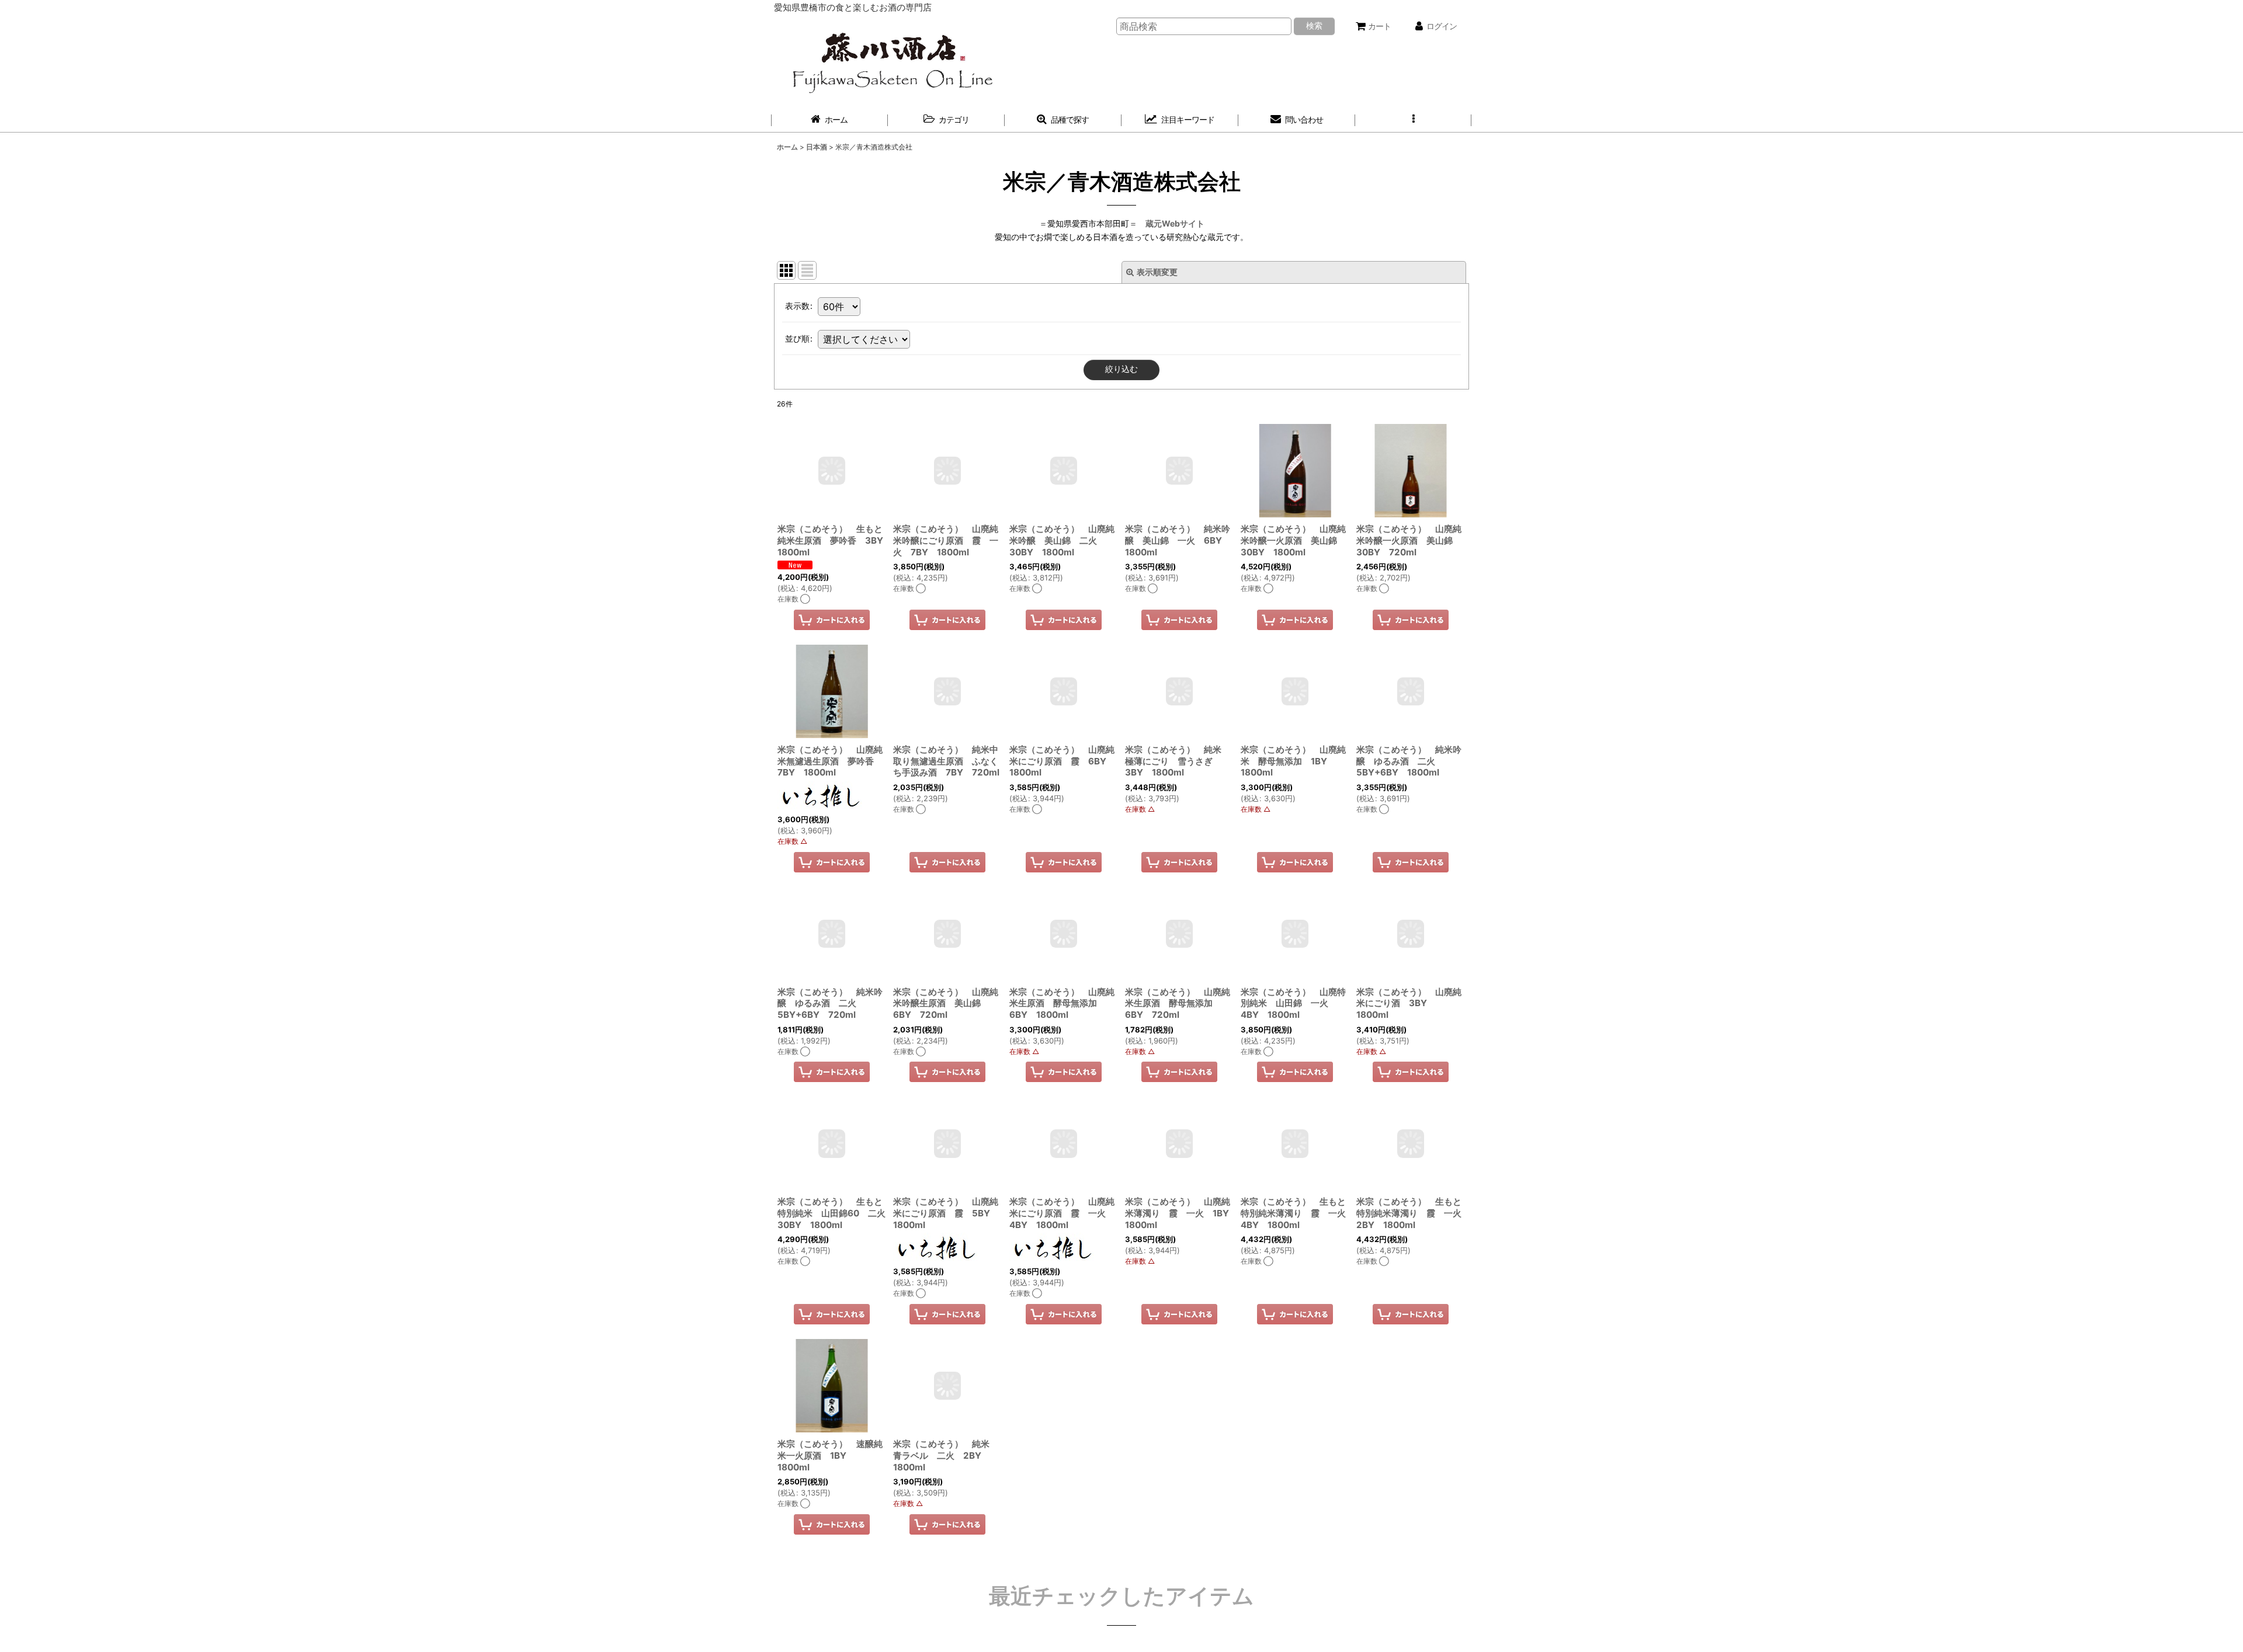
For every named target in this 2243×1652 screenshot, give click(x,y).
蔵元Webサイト (1175, 223)
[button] (1414, 120)
